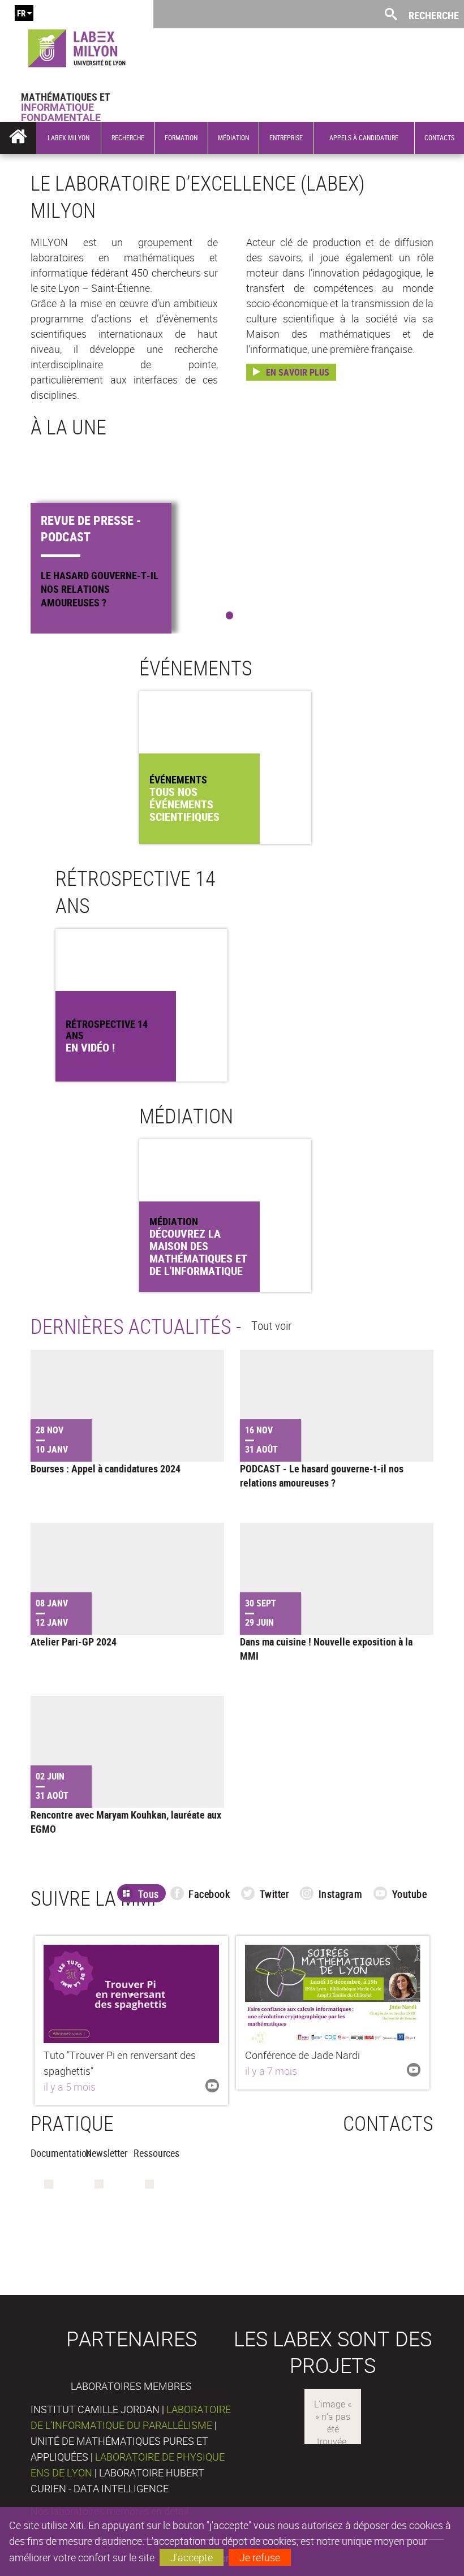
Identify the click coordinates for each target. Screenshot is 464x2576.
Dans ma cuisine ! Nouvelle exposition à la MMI (326, 1649)
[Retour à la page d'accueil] (77, 46)
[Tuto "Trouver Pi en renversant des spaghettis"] (131, 1994)
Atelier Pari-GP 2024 (74, 1642)
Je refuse (260, 2557)
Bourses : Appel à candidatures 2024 (106, 1468)
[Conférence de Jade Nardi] (333, 1994)
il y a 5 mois (70, 2087)
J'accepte (192, 2557)
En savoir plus (298, 372)
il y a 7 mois (271, 2071)
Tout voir (271, 1325)
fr (21, 13)
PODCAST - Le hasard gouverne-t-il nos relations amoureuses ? (322, 1476)
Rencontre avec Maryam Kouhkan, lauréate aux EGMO (126, 1822)
